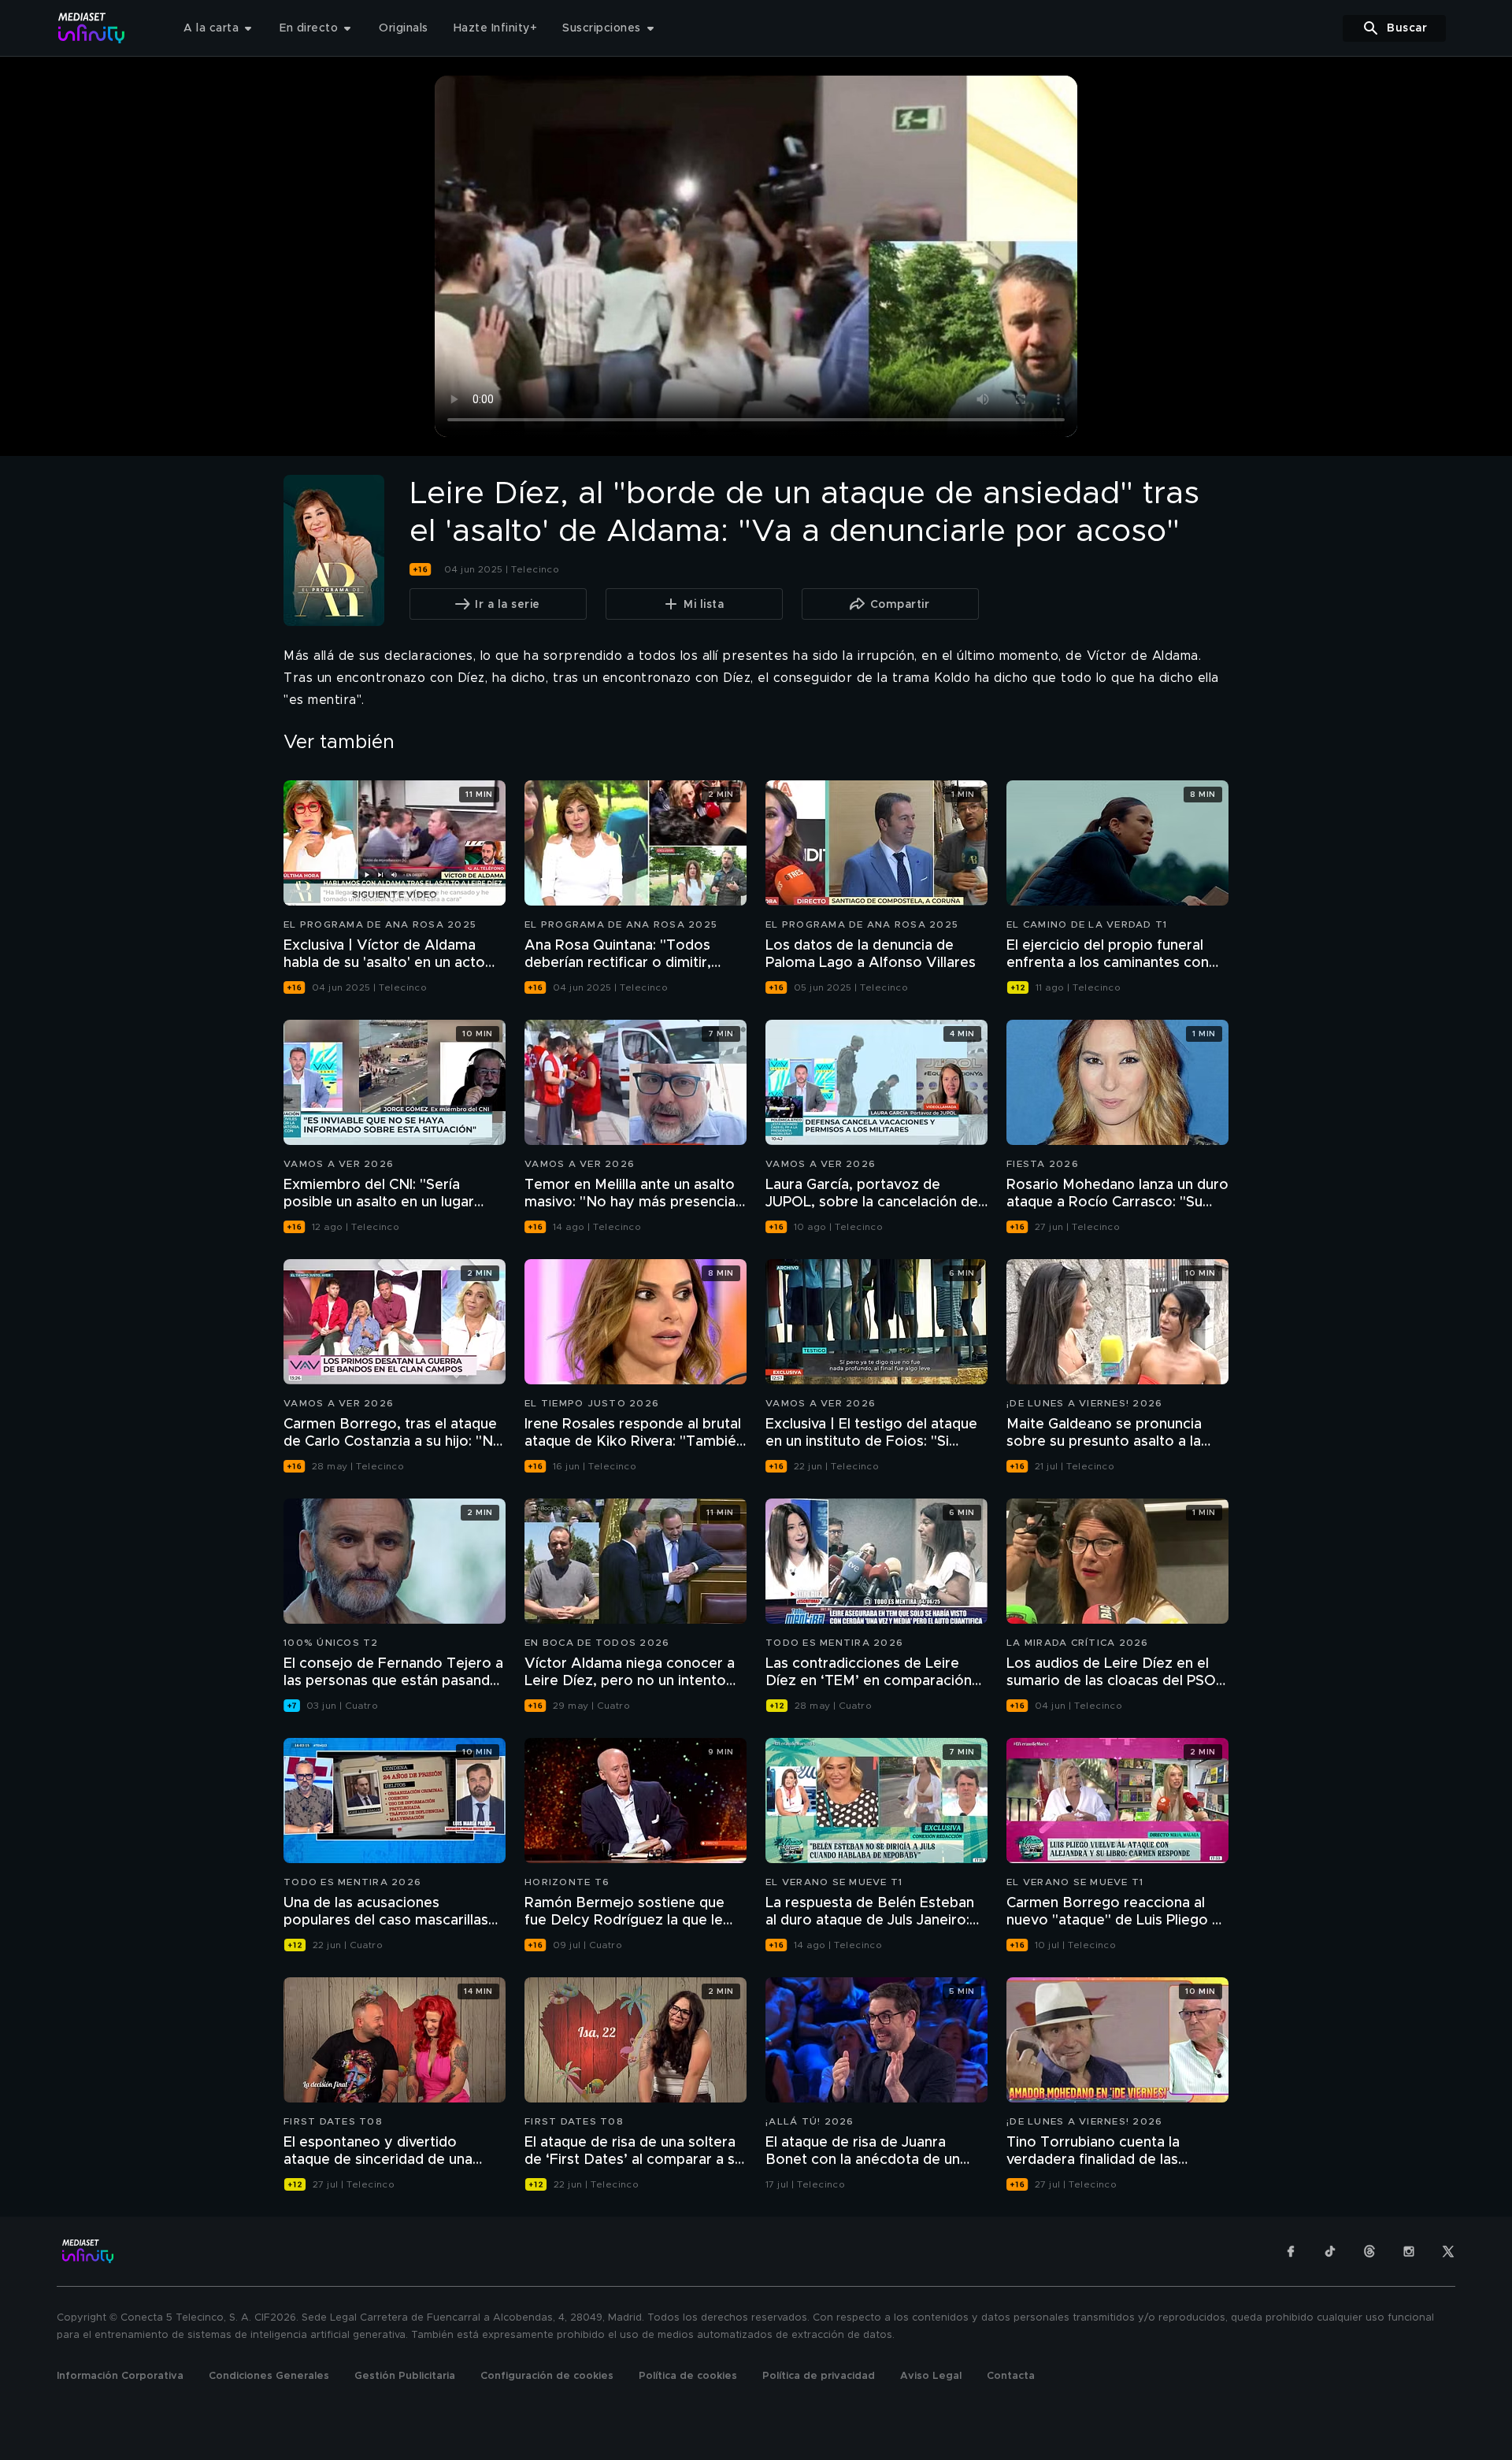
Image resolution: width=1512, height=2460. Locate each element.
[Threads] (1369, 2251)
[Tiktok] (1330, 2251)
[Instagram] (1409, 2251)
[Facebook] (1291, 2251)
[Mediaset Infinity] (92, 28)
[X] (1448, 2251)
